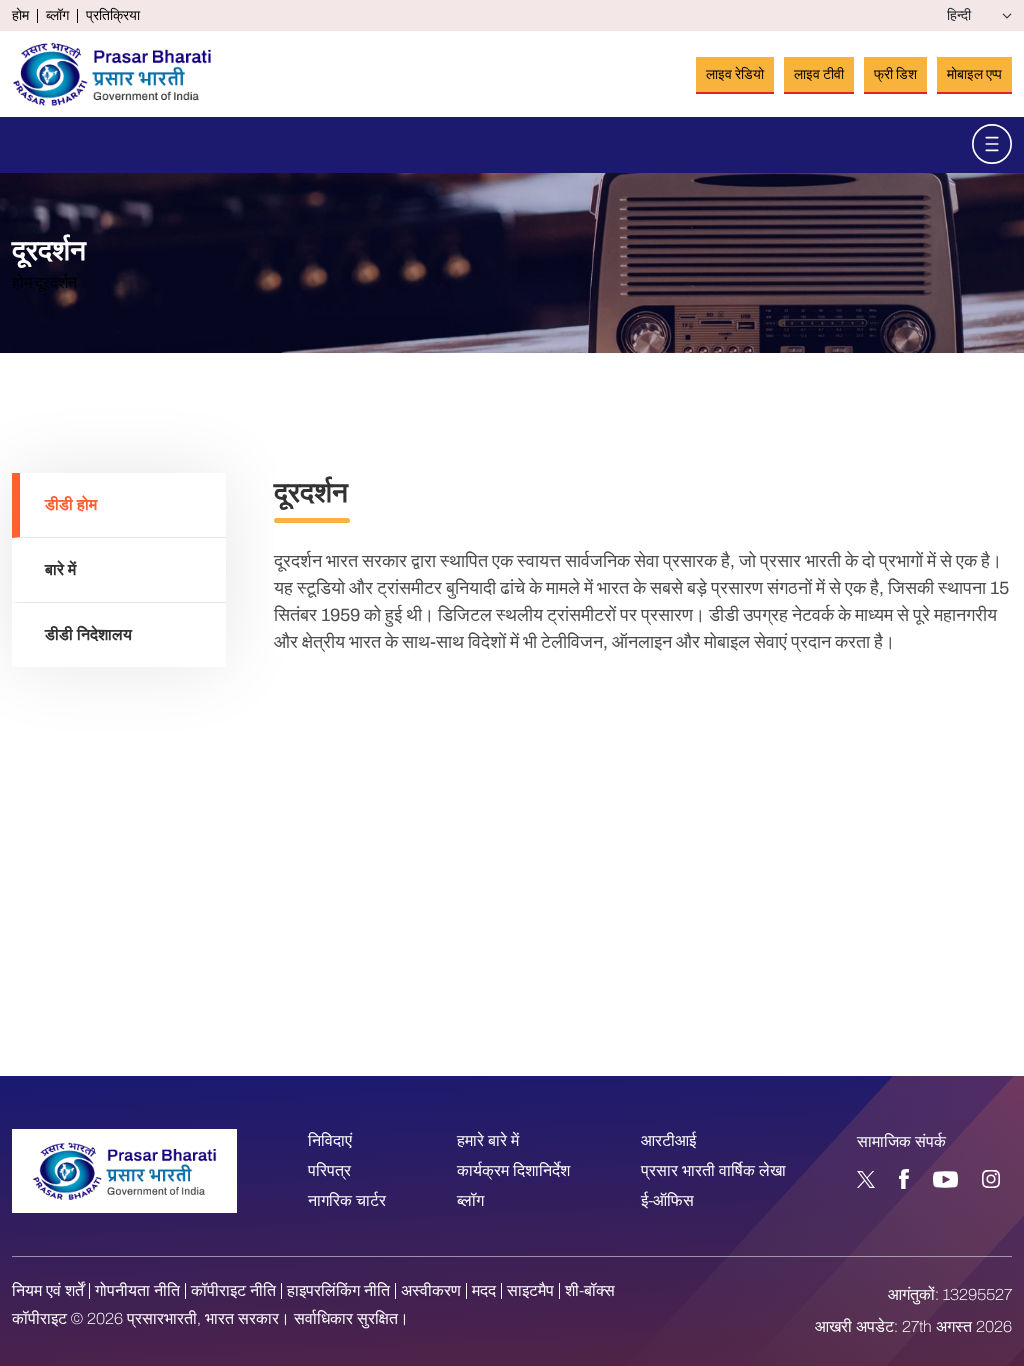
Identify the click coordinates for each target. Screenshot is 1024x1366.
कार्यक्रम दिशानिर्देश (513, 1170)
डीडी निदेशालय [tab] (88, 634)
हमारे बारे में (488, 1140)
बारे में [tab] (60, 569)
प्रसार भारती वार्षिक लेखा (713, 1170)
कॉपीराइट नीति (233, 1291)
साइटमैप (530, 1291)
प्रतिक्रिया (113, 16)
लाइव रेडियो (735, 74)
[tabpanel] (643, 564)
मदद (484, 1291)
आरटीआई (668, 1140)
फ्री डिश (895, 74)
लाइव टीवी (819, 74)
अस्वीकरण (431, 1291)
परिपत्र (329, 1170)
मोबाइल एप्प (974, 74)
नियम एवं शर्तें (48, 1291)
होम (20, 16)
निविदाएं (330, 1140)
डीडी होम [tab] (71, 504)
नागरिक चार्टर (347, 1200)
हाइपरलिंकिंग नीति (338, 1291)
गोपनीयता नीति (137, 1291)
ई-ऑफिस (667, 1200)
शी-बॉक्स (590, 1291)
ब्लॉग (57, 16)
